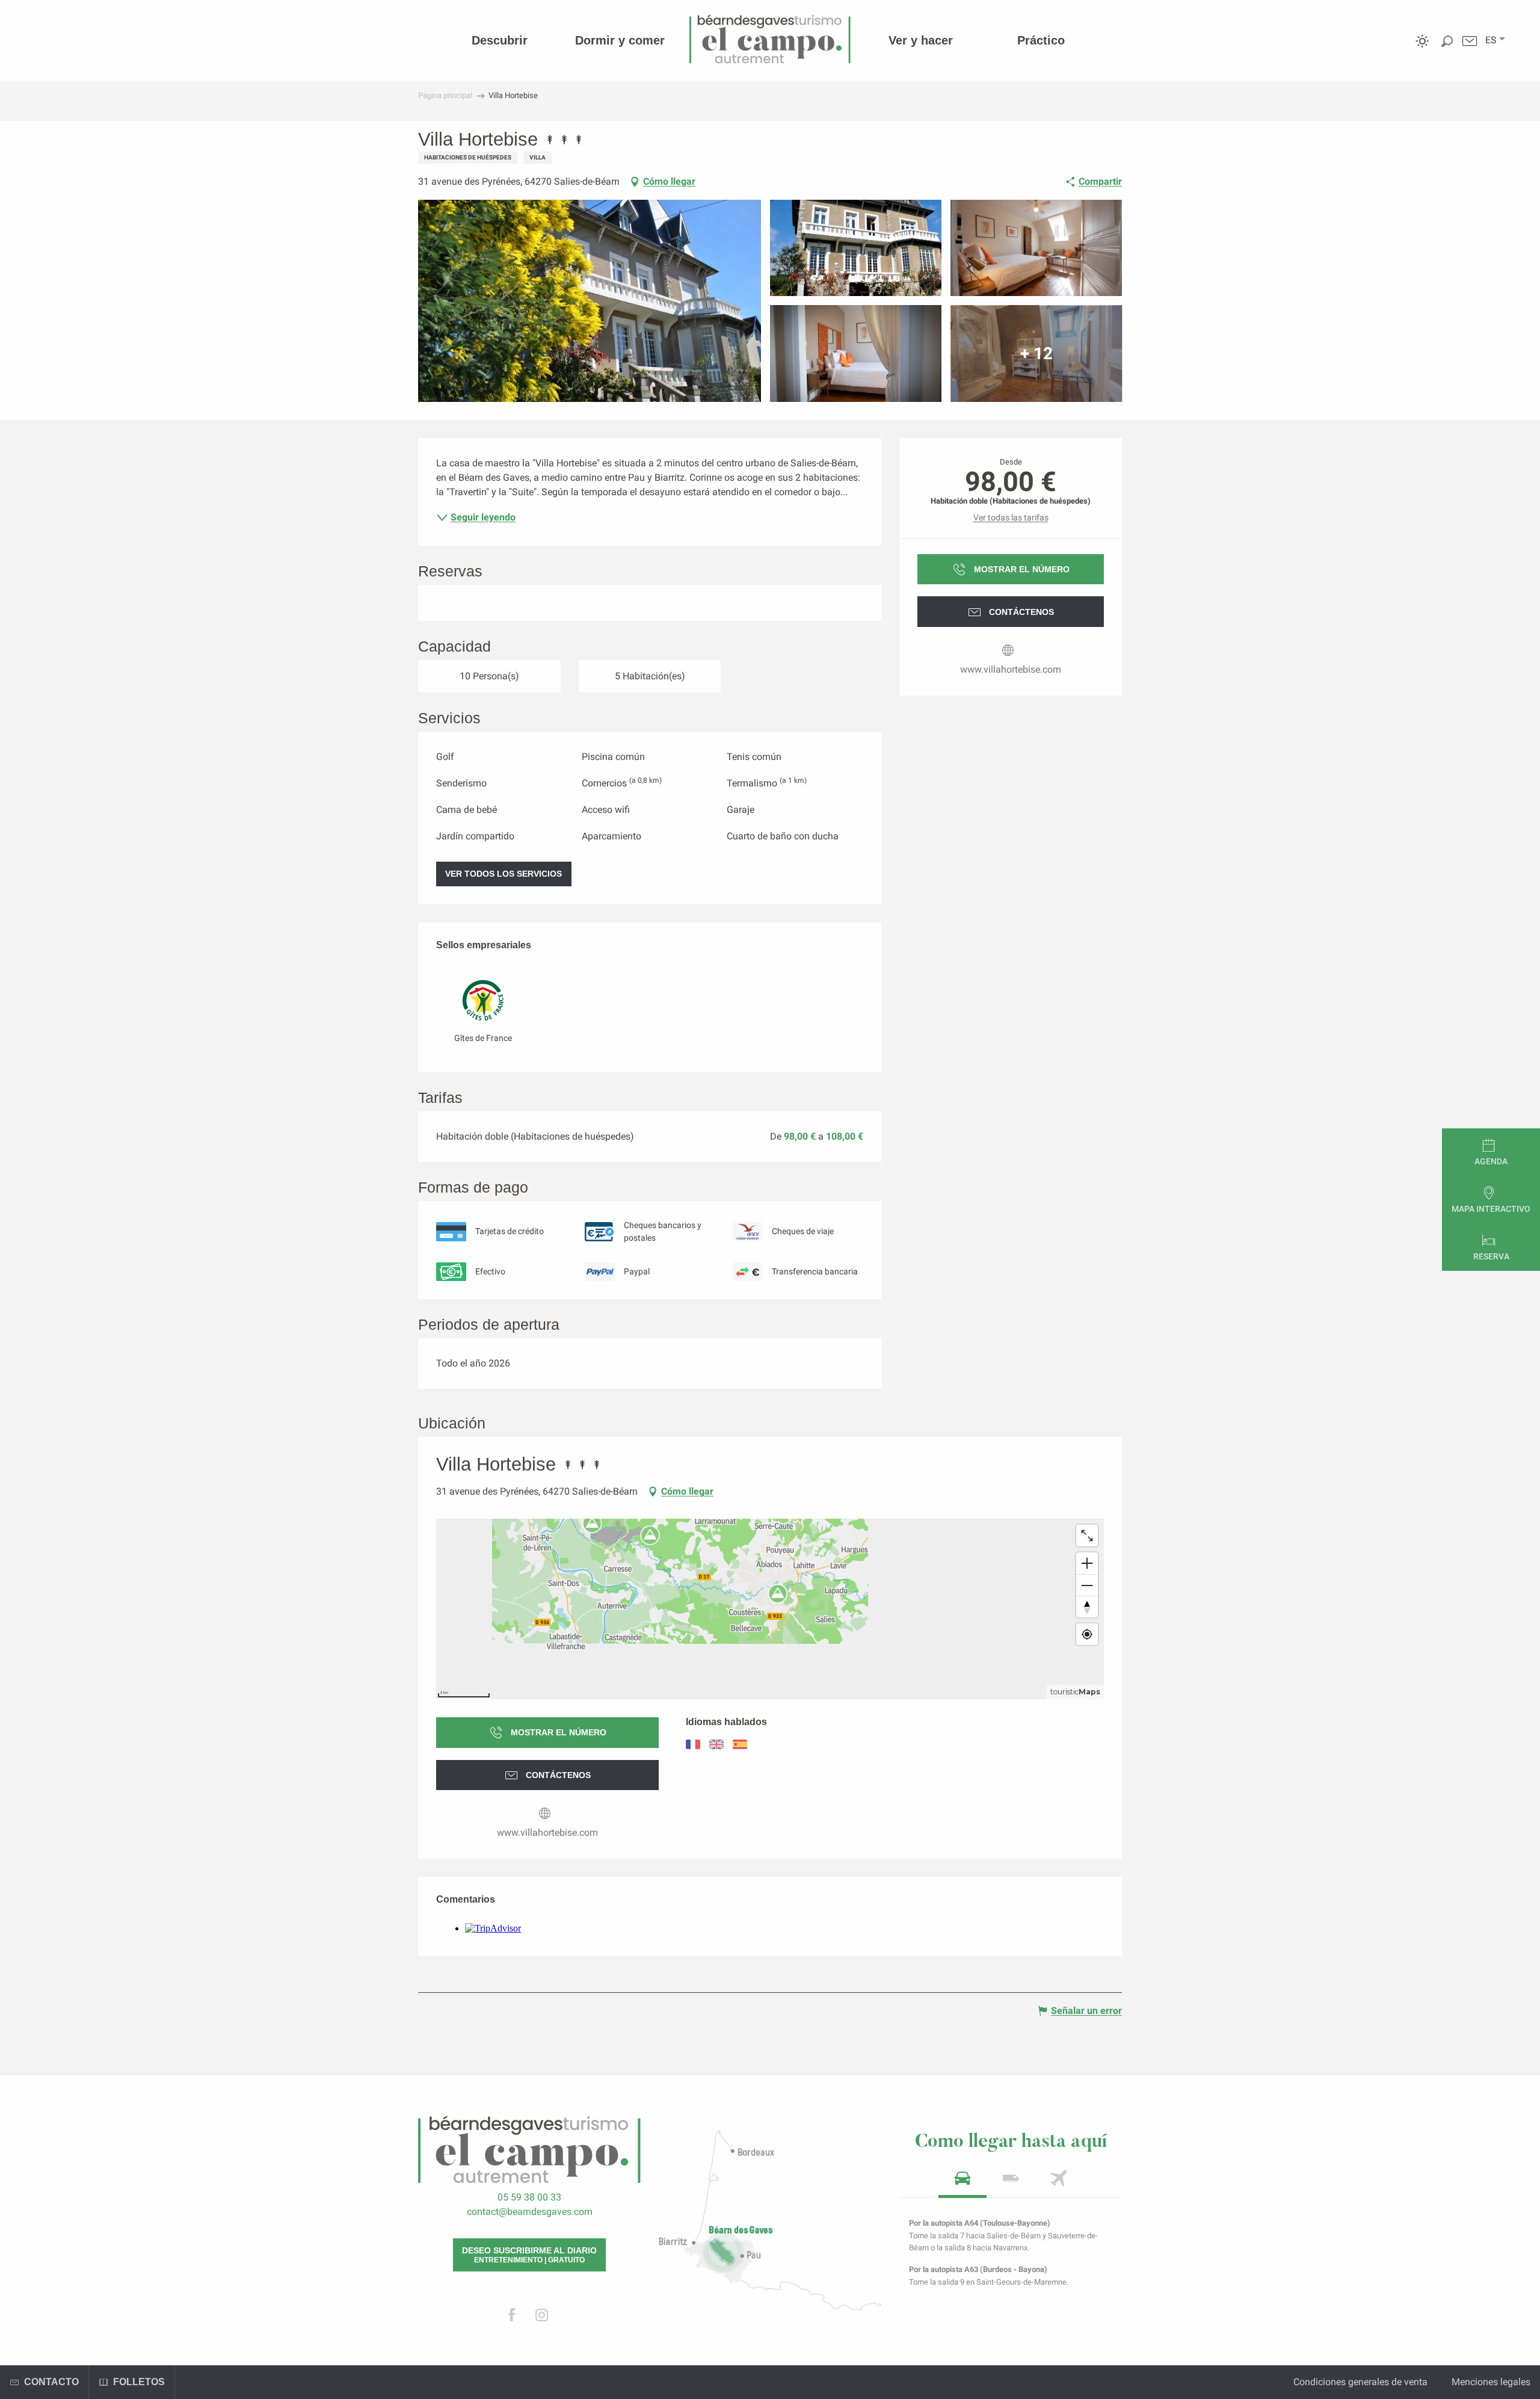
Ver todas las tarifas (1011, 517)
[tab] (962, 2182)
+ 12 (1036, 354)
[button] (1491, 40)
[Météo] (1422, 50)
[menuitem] (500, 40)
